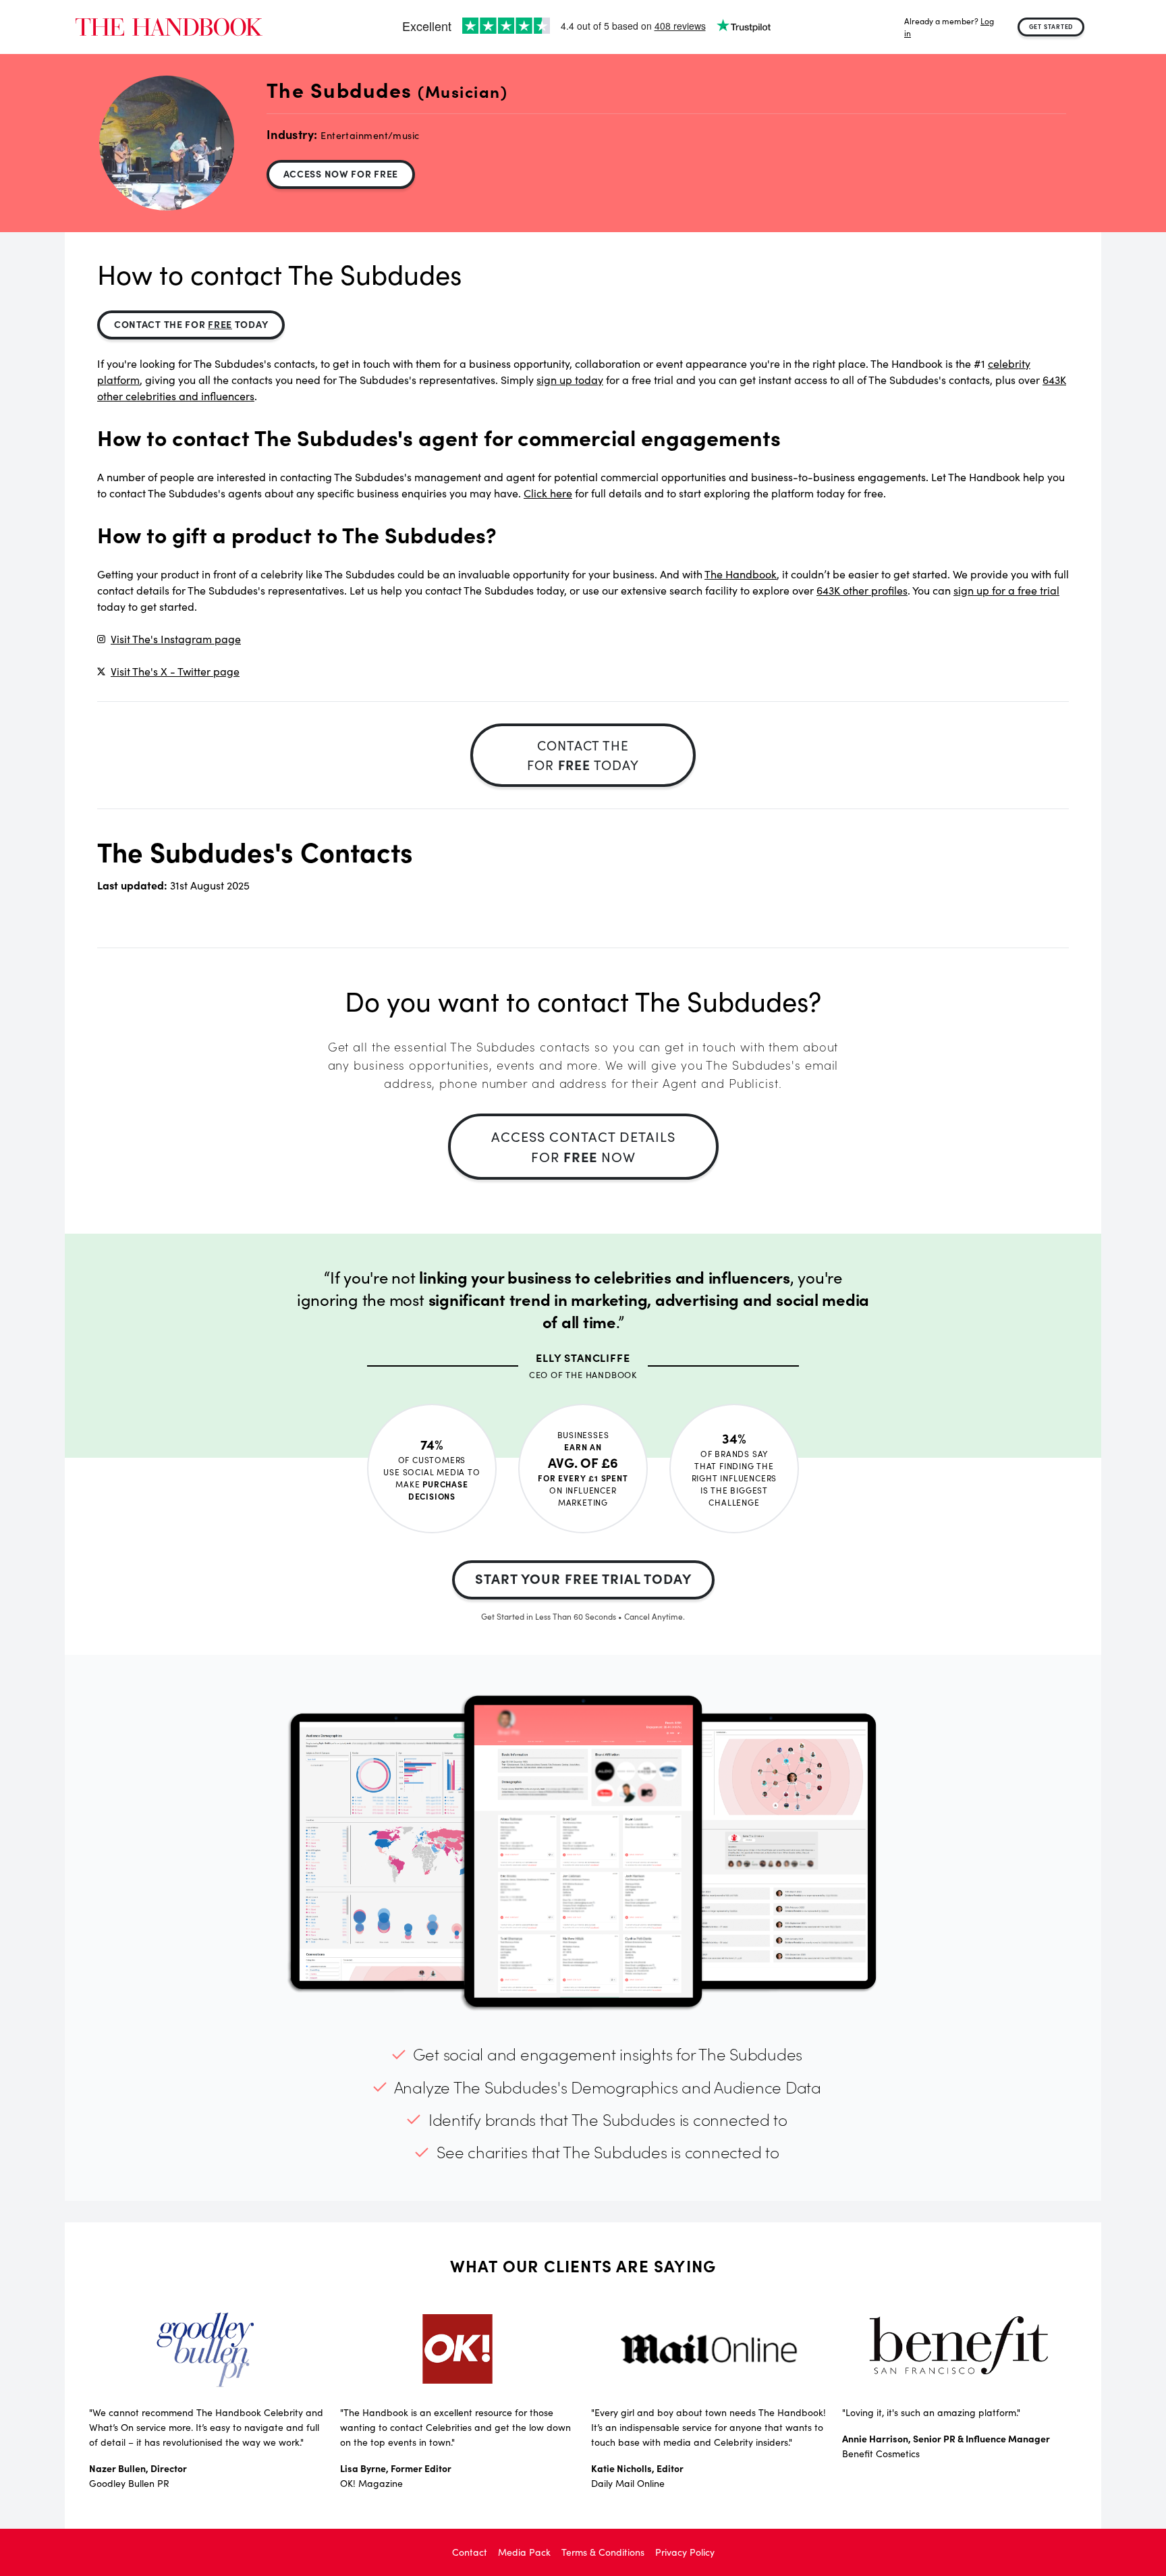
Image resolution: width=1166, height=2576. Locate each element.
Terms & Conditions (603, 2552)
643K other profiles (862, 590)
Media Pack (524, 2552)
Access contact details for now (583, 1146)
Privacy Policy (685, 2552)
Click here (548, 493)
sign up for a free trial (1006, 590)
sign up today (570, 380)
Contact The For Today (191, 324)
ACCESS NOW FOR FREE (341, 173)
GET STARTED (1051, 26)
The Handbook (741, 574)
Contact (470, 2552)
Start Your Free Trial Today (583, 1578)
